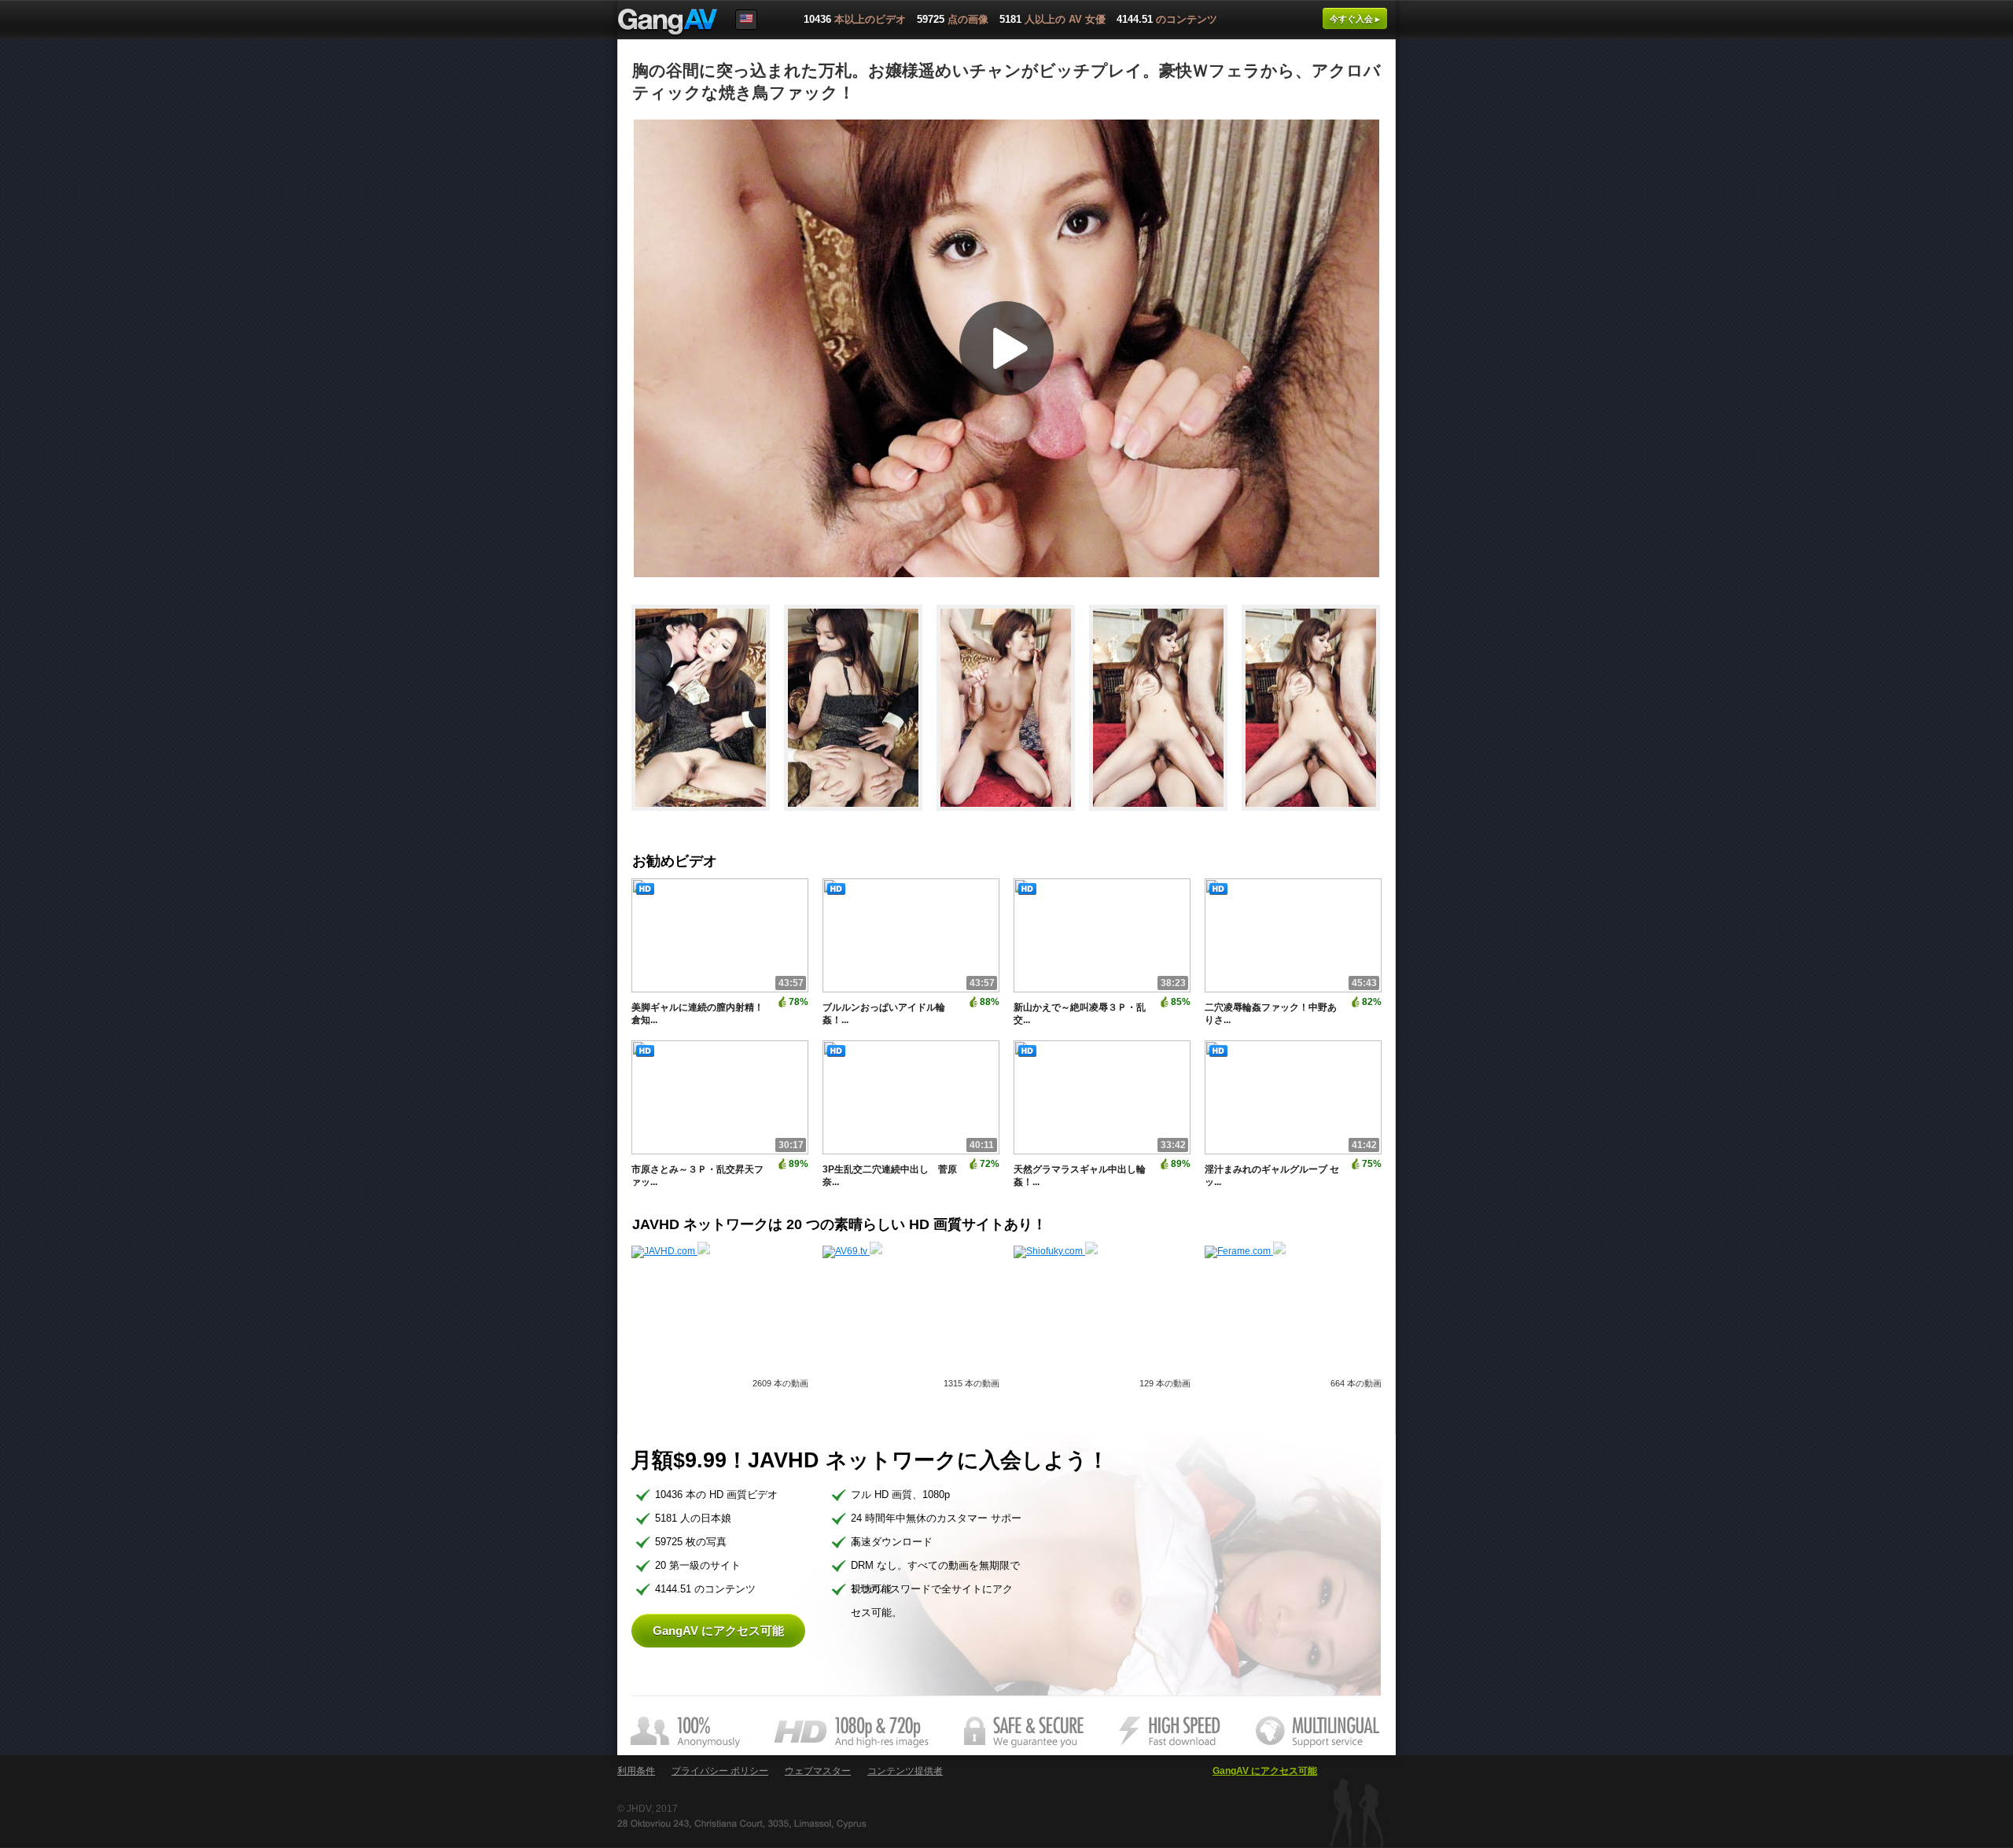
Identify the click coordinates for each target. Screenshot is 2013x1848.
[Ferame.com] (1245, 1251)
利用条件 (636, 1771)
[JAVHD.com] (671, 1251)
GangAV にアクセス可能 (718, 1631)
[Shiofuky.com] (1056, 1251)
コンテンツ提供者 (905, 1771)
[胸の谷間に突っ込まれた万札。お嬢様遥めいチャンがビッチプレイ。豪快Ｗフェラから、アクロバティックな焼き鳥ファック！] (708, 818)
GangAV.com (668, 23)
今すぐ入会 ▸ (1355, 19)
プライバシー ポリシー (720, 1771)
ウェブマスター (818, 1771)
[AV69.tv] (852, 1251)
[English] (746, 20)
